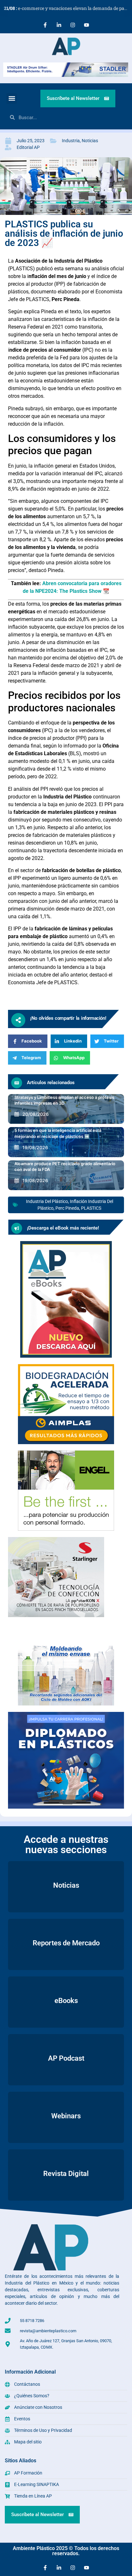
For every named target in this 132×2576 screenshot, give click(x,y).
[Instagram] (73, 25)
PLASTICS (91, 1208)
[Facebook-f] (45, 25)
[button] (12, 98)
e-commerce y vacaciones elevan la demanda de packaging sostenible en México (68, 8)
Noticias (90, 141)
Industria (71, 141)
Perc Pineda (67, 1208)
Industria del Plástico (47, 1201)
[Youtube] (87, 25)
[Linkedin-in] (59, 25)
